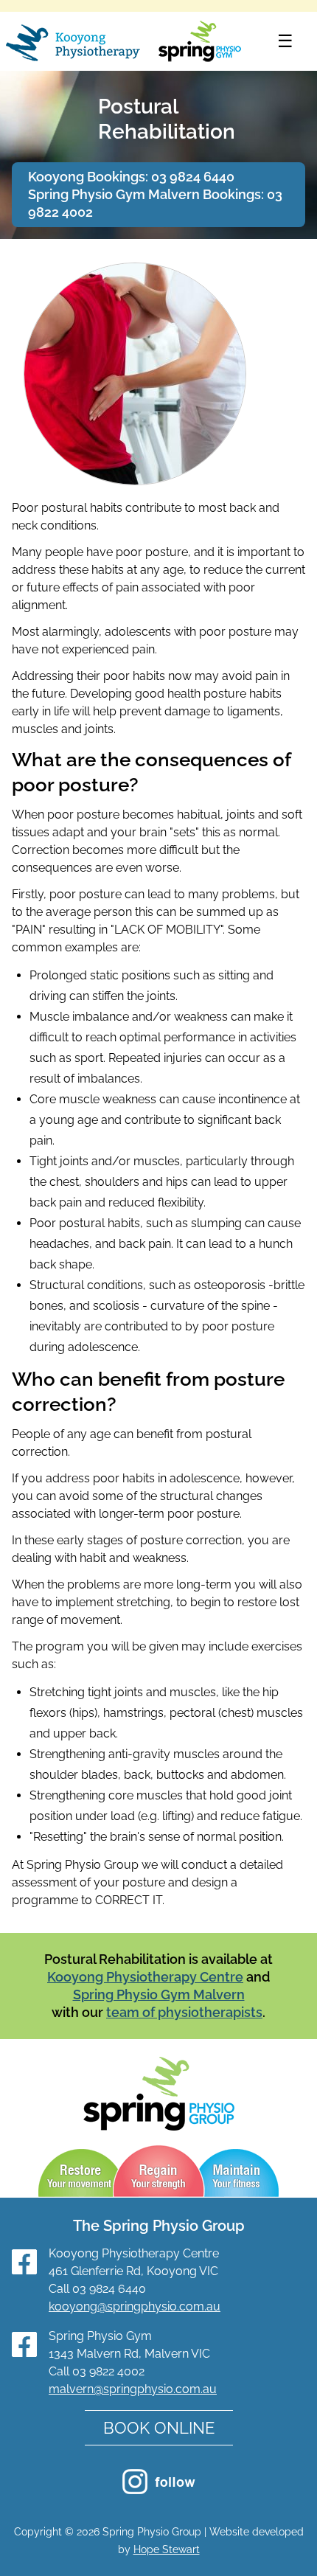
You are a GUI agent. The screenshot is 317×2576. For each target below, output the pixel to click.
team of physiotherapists (184, 2012)
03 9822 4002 (108, 2371)
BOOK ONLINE (159, 2428)
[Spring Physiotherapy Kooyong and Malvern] (124, 43)
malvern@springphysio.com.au (133, 2389)
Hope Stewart (167, 2549)
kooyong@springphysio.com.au (135, 2306)
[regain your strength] (160, 2173)
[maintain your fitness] (238, 2173)
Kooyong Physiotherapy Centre (145, 1977)
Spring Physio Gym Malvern (159, 1995)
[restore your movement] (79, 2173)
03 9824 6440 (193, 177)
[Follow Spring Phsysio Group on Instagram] (159, 2490)
